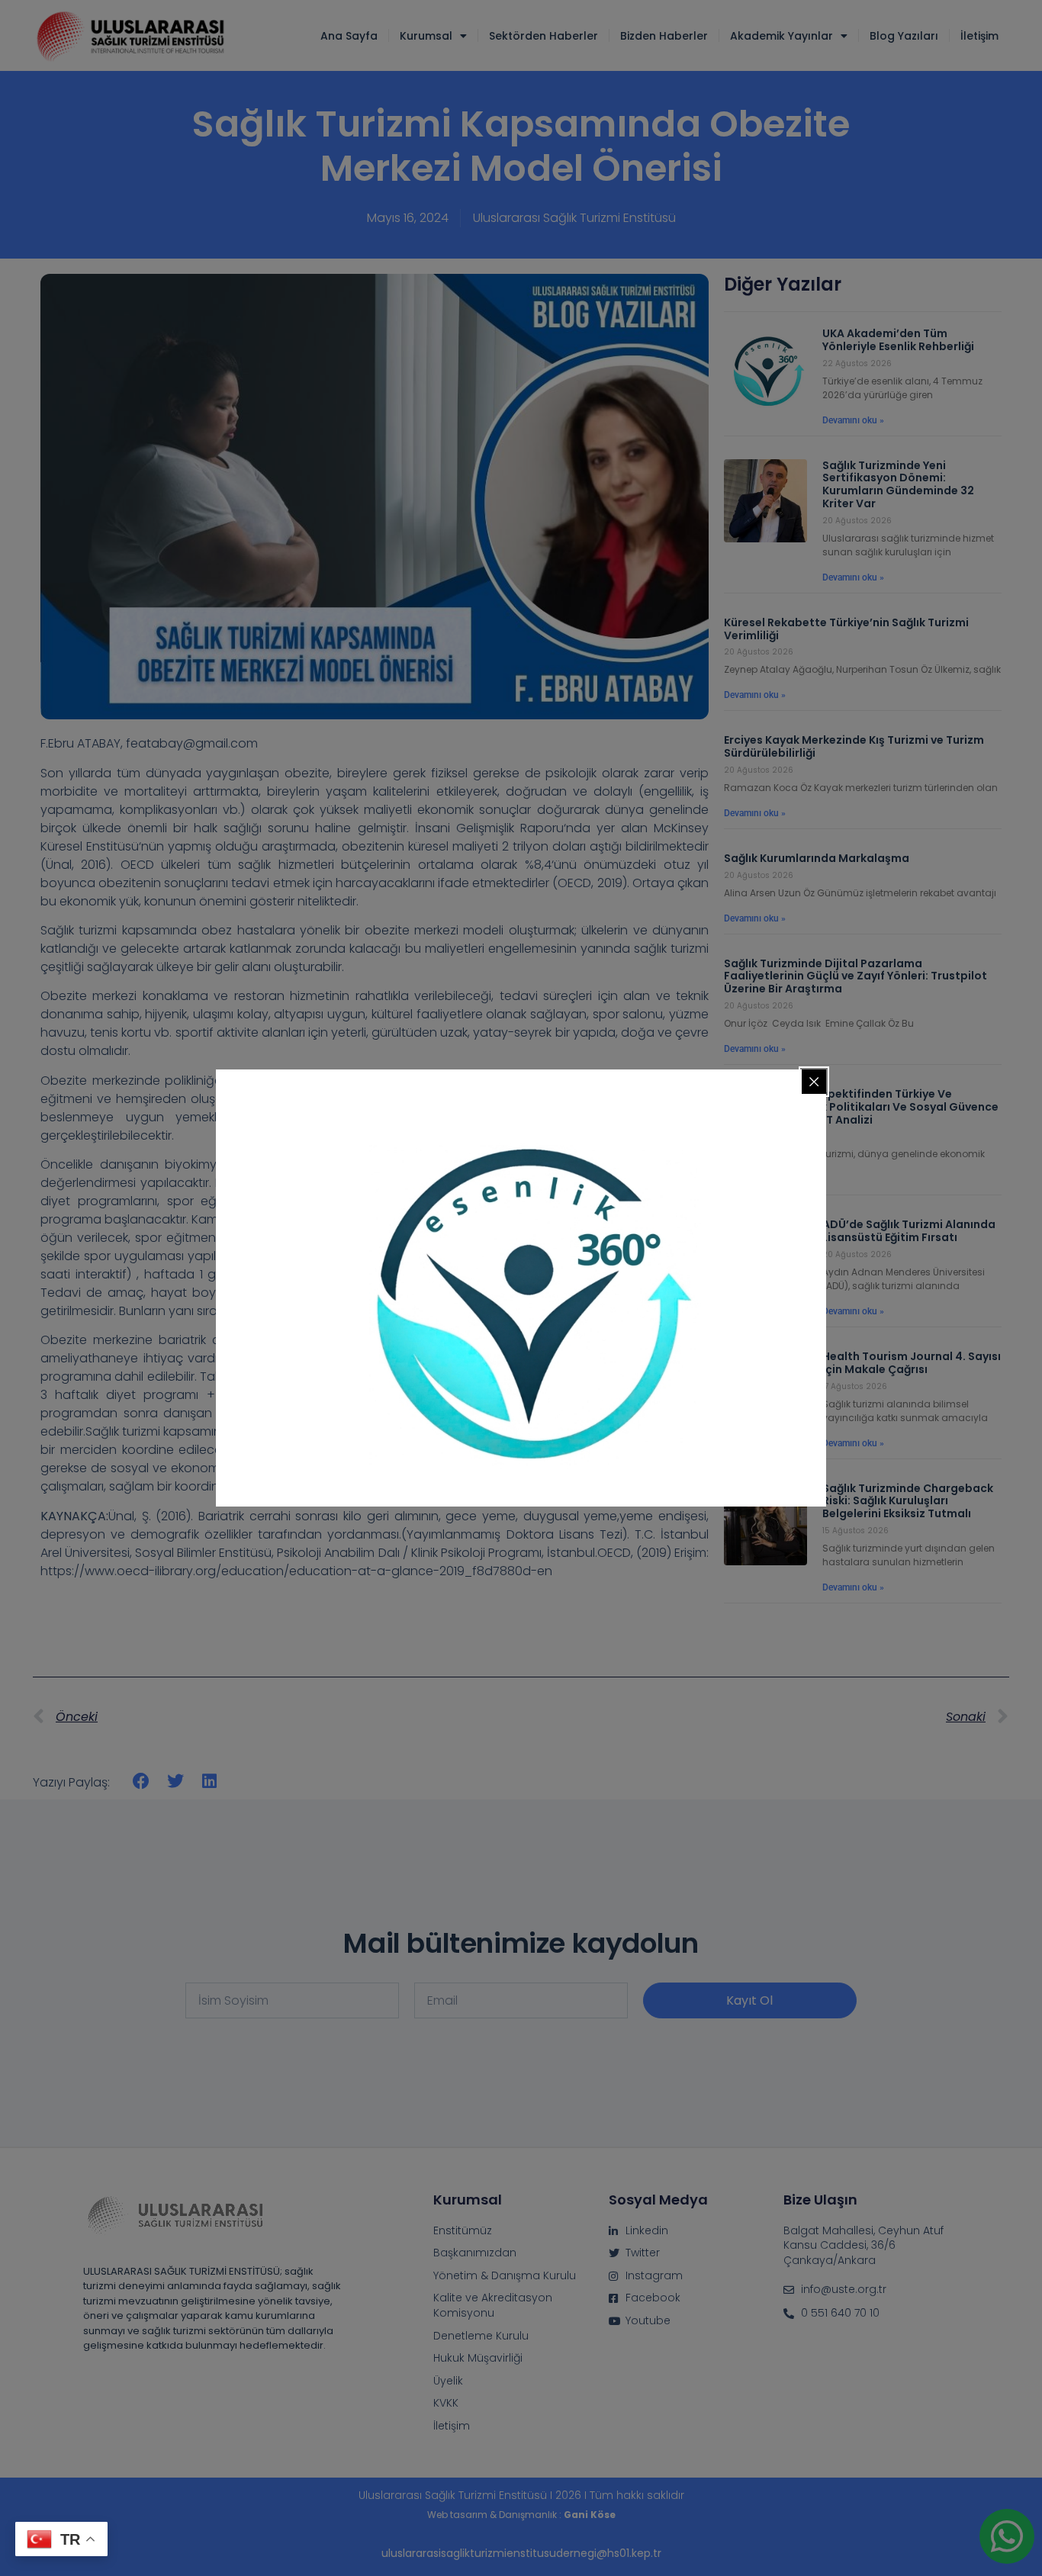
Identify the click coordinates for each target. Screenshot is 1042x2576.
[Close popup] (814, 1082)
